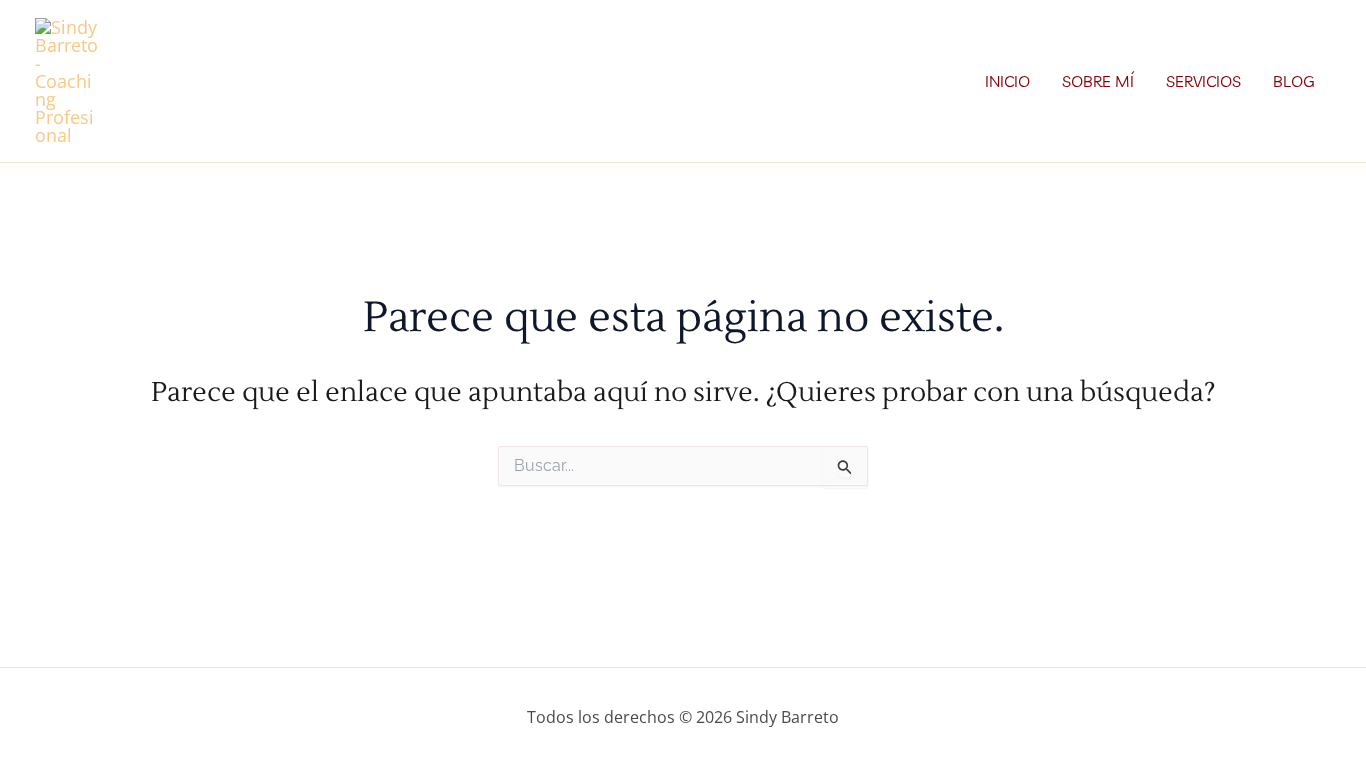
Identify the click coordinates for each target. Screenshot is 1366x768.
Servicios (1203, 81)
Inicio (1007, 81)
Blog (1294, 81)
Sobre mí (1098, 81)
